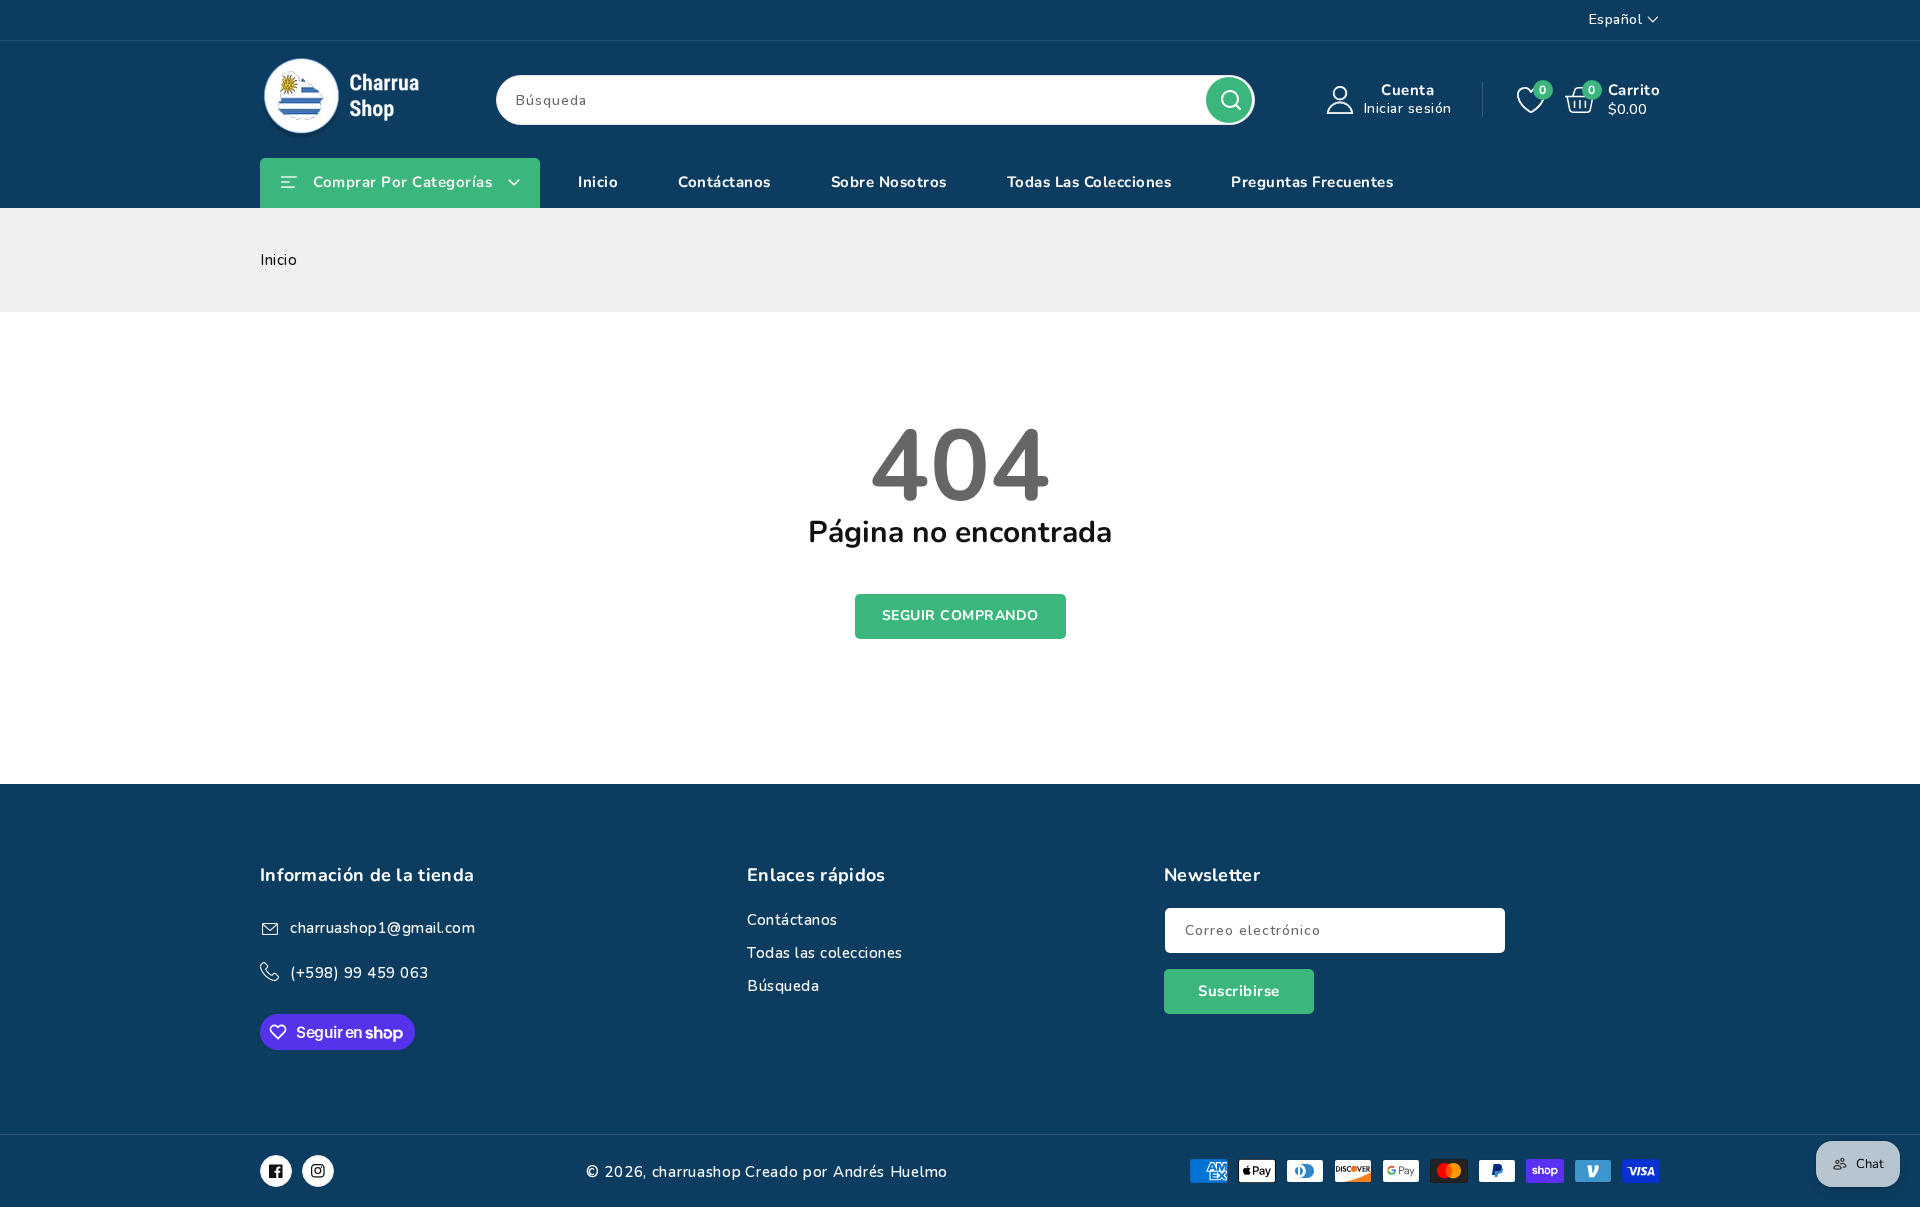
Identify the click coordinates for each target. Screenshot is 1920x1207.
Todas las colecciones (825, 953)
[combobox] (875, 100)
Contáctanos (792, 920)
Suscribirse (1239, 991)
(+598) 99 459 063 (359, 973)
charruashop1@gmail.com (382, 928)
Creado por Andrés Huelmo (846, 1172)
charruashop (697, 1172)
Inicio (278, 260)
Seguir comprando (960, 615)
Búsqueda (1229, 100)
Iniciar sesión (1408, 108)
